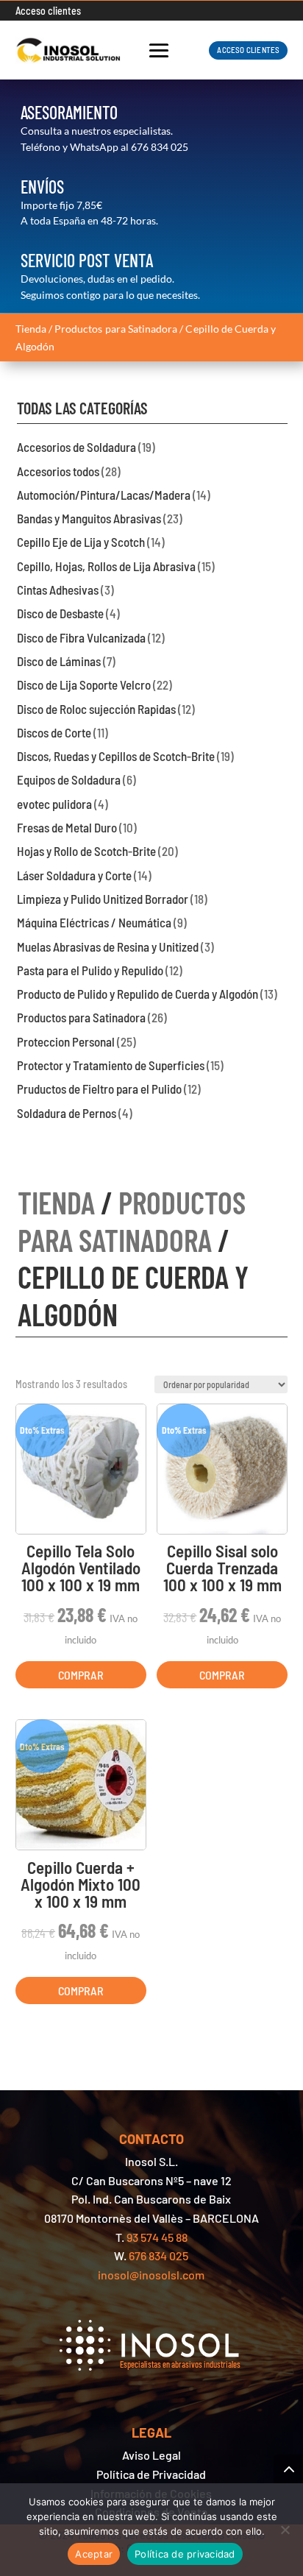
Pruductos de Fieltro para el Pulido (99, 1089)
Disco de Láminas (59, 661)
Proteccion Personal (66, 1041)
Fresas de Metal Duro (67, 827)
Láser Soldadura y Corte (74, 875)
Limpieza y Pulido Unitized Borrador (103, 899)
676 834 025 (160, 147)
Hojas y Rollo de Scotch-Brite (86, 851)
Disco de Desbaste (60, 613)
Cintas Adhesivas (58, 590)
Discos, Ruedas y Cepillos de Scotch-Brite (116, 756)
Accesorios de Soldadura (76, 447)
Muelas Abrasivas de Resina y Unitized (108, 946)
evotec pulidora (54, 804)
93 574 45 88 (157, 2237)
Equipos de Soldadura (69, 779)
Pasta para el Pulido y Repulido (90, 970)
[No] (285, 2530)
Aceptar (94, 2554)
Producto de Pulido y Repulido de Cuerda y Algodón (138, 994)
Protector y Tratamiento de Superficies (111, 1065)
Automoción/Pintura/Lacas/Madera (104, 495)
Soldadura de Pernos (67, 1113)
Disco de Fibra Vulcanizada (81, 637)
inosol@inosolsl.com (151, 2275)
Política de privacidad (185, 2554)
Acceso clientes (48, 11)
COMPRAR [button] (81, 1675)
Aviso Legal (151, 2455)
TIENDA (56, 1202)
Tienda (31, 329)
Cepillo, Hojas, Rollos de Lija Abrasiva (106, 566)
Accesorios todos (58, 471)
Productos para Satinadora (116, 329)
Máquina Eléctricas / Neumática (94, 922)
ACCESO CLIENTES (248, 50)
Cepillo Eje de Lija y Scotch (81, 542)
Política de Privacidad (151, 2474)
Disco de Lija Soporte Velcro (84, 684)
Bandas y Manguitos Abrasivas (89, 518)
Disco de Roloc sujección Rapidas (96, 709)
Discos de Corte (54, 732)
